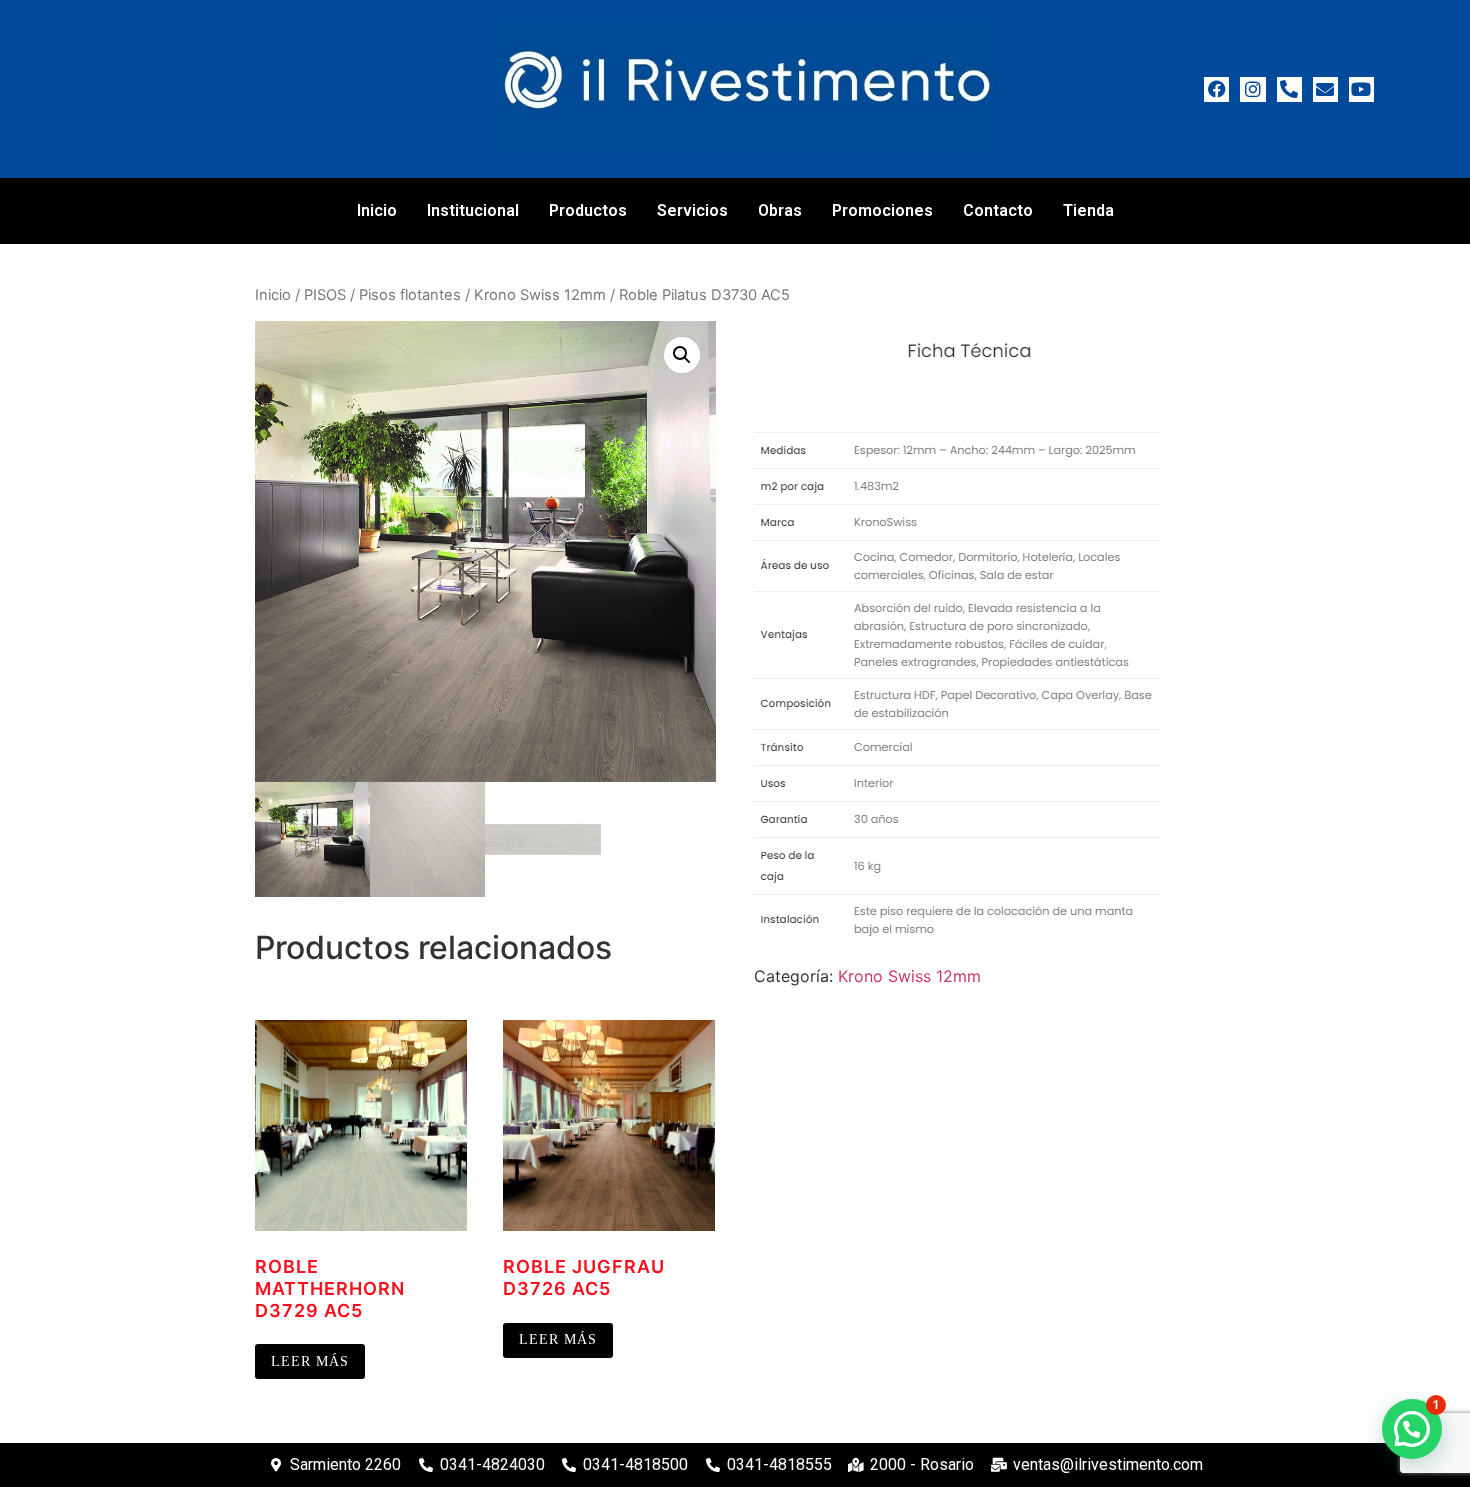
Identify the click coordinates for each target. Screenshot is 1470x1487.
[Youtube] (1361, 89)
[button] (682, 355)
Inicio (377, 210)
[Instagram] (1252, 89)
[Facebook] (1216, 89)
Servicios (692, 210)
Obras (780, 210)
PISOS (325, 295)
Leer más (310, 1361)
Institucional (473, 210)
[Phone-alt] (1289, 89)
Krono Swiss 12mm (540, 295)
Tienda (1088, 210)
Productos (588, 210)
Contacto (998, 210)
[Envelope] (1325, 89)
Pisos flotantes (410, 295)
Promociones (882, 210)
